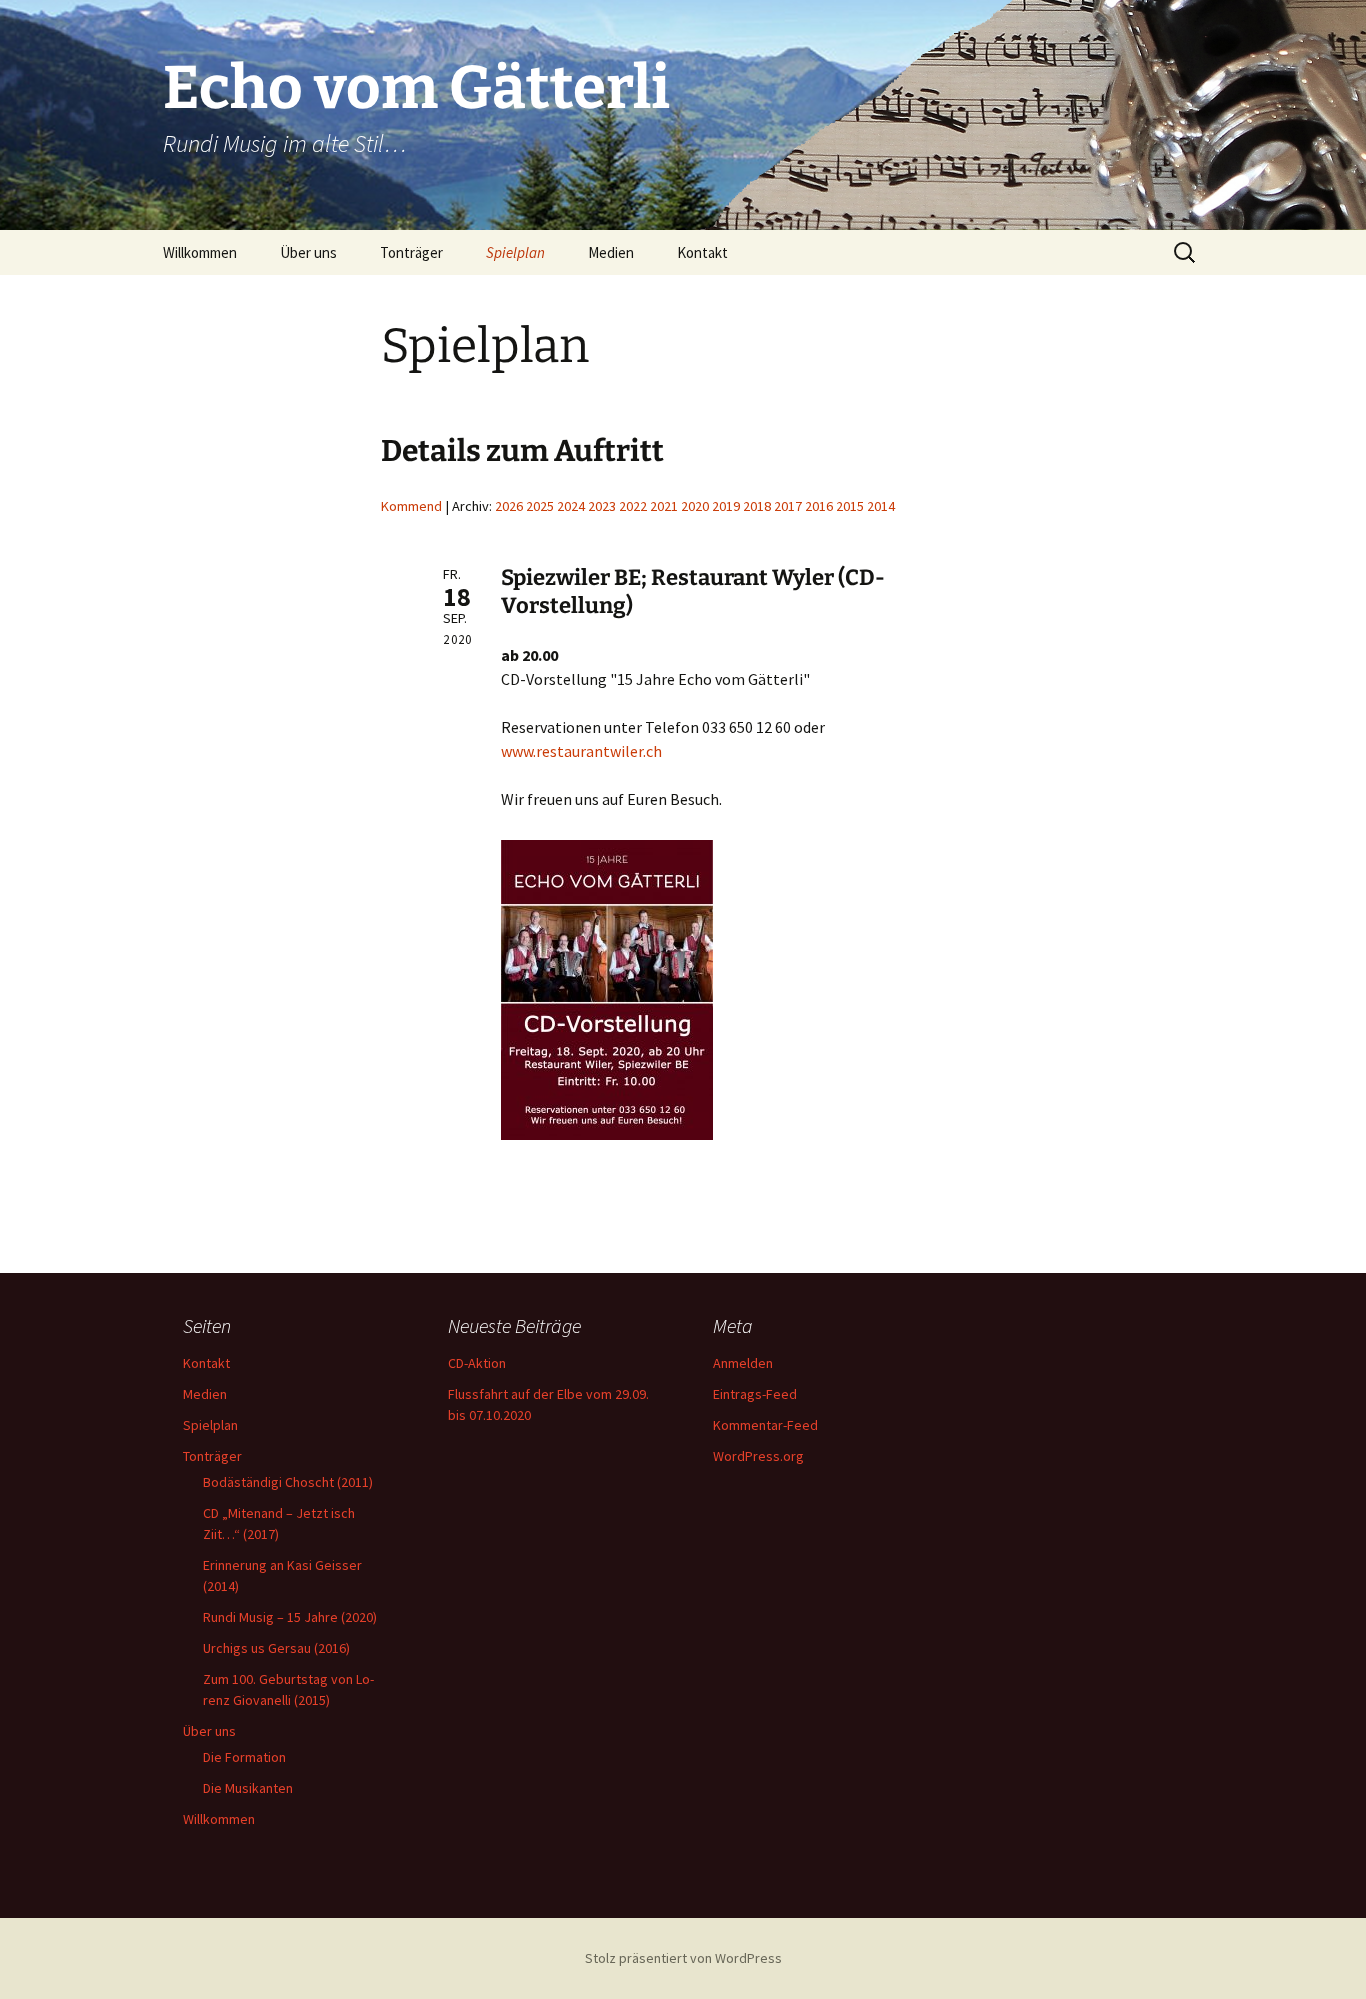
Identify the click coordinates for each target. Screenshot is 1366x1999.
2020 (695, 506)
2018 (757, 506)
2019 (726, 506)
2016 (819, 506)
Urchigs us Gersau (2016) (276, 1648)
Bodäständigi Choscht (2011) (288, 1482)
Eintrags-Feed (755, 1394)
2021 (664, 506)
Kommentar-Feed (765, 1425)
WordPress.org (758, 1456)
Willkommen (200, 252)
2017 (788, 506)
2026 (509, 506)
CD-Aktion (477, 1363)
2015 (850, 506)
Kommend (411, 506)
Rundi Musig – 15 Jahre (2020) (290, 1617)
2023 (602, 506)
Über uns (308, 252)
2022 (633, 506)
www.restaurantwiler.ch (581, 751)
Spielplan (515, 252)
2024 (571, 506)
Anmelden (743, 1363)
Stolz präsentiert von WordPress (683, 1958)
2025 (540, 506)
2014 (881, 506)
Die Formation (244, 1757)
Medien (611, 252)
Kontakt (702, 252)
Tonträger (411, 252)
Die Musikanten (248, 1788)
